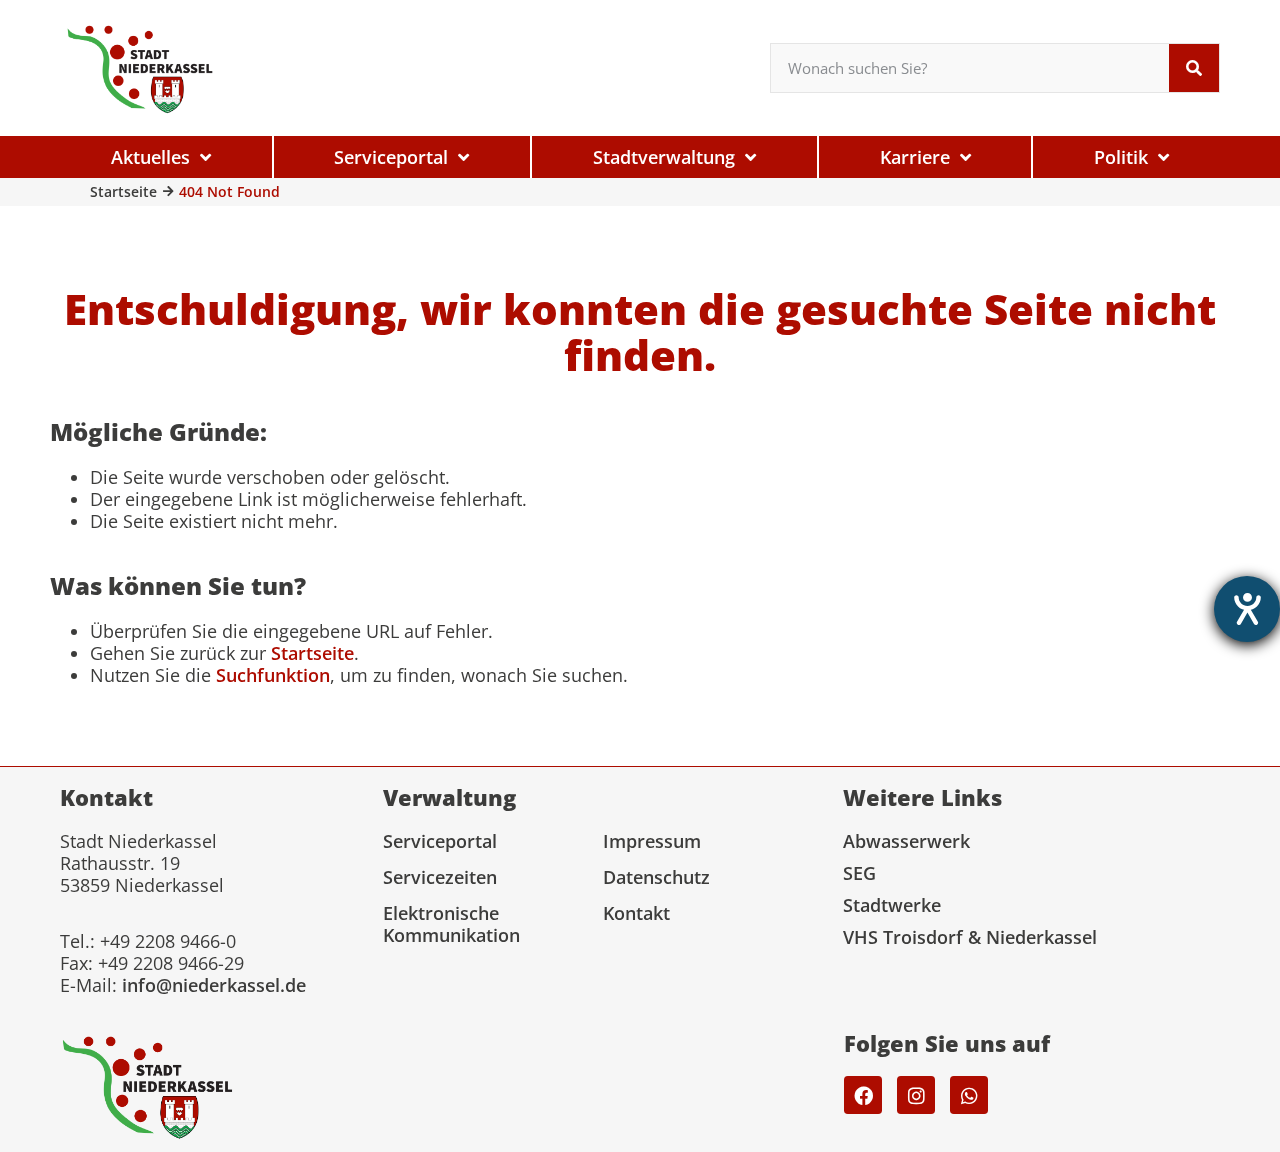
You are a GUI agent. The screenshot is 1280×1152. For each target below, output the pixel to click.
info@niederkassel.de (214, 985)
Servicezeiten (440, 877)
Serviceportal (440, 841)
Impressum (652, 841)
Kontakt (636, 913)
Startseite (123, 191)
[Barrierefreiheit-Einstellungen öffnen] (1247, 609)
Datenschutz (656, 877)
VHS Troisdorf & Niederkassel (970, 937)
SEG (859, 873)
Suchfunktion (273, 675)
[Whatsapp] (969, 1095)
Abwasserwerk (906, 841)
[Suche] (1194, 68)
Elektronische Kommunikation (451, 924)
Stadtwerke (892, 905)
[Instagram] (916, 1095)
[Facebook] (863, 1095)
